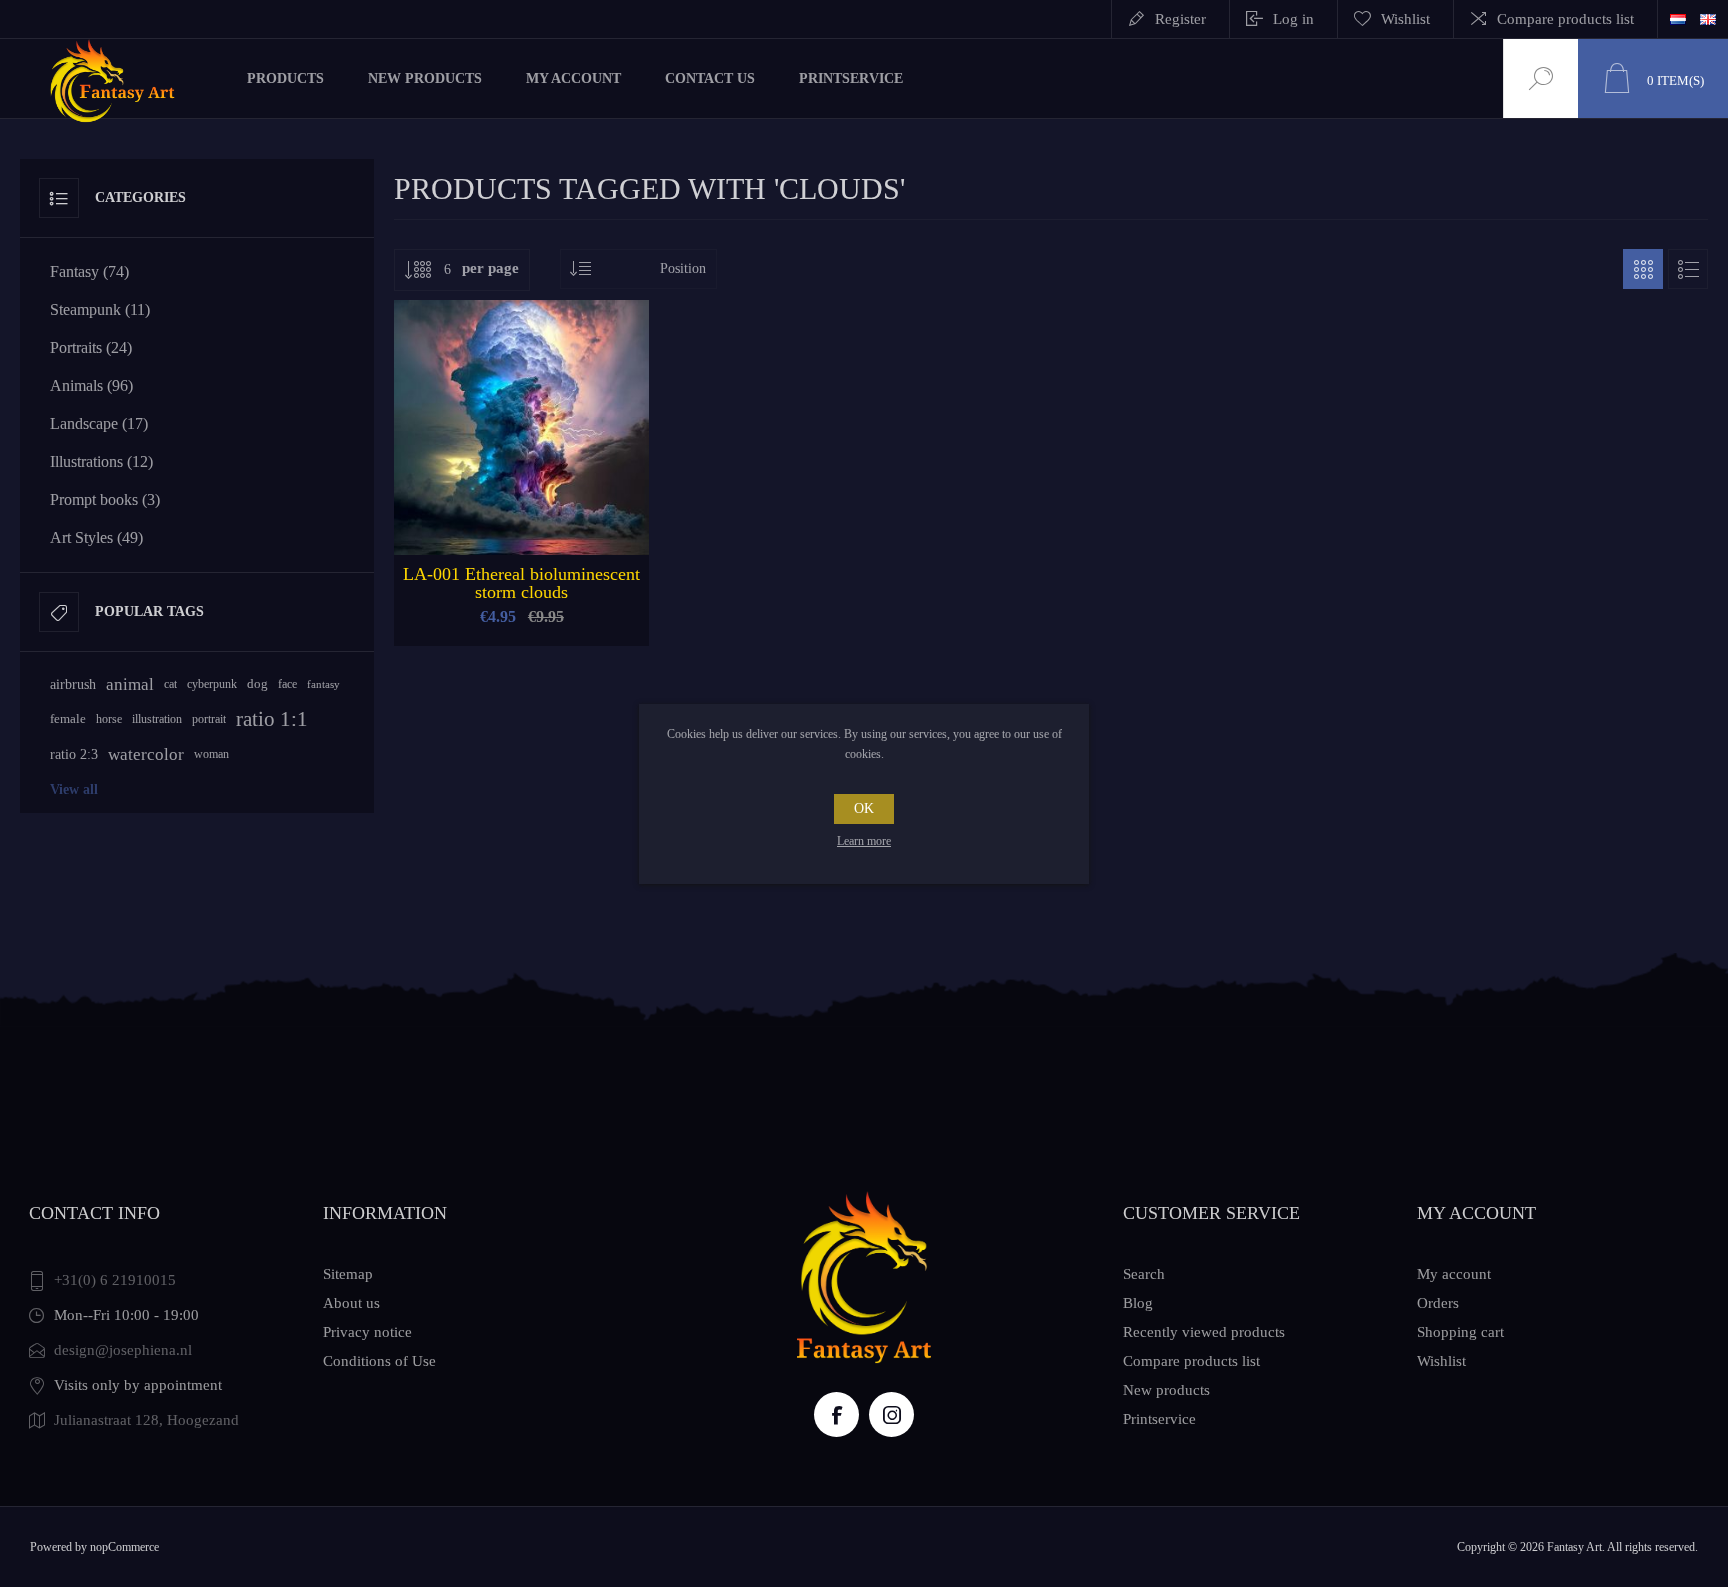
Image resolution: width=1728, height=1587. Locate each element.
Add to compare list (589, 505)
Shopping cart (1460, 1332)
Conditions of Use (379, 1361)
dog (257, 684)
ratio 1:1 (272, 719)
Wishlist (1441, 1361)
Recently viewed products (1204, 1332)
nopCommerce (124, 1547)
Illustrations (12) (101, 461)
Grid (1643, 269)
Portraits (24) (91, 347)
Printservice (1159, 1419)
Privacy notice (367, 1332)
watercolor (146, 754)
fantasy (323, 684)
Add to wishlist (544, 505)
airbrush (73, 684)
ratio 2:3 (74, 754)
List (1688, 269)
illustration (157, 719)
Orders (1438, 1303)
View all (74, 789)
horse (109, 719)
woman (211, 754)
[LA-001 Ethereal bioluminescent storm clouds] (521, 473)
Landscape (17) (99, 423)
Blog (1138, 1303)
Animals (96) (91, 385)
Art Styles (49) (96, 537)
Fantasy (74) (89, 271)
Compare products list (1565, 19)
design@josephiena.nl (123, 1350)
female (68, 719)
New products (1166, 1390)
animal (130, 684)
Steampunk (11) (100, 309)
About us (351, 1303)
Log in (1293, 19)
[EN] (1708, 19)
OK (864, 808)
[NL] (1678, 19)
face (287, 684)
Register (1180, 19)
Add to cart (499, 505)
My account (1454, 1274)
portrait (209, 719)
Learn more (864, 841)
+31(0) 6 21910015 (115, 1280)
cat (170, 684)
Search (1144, 1274)
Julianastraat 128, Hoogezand (146, 1420)
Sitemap (348, 1274)
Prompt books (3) (105, 499)
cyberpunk (212, 684)
